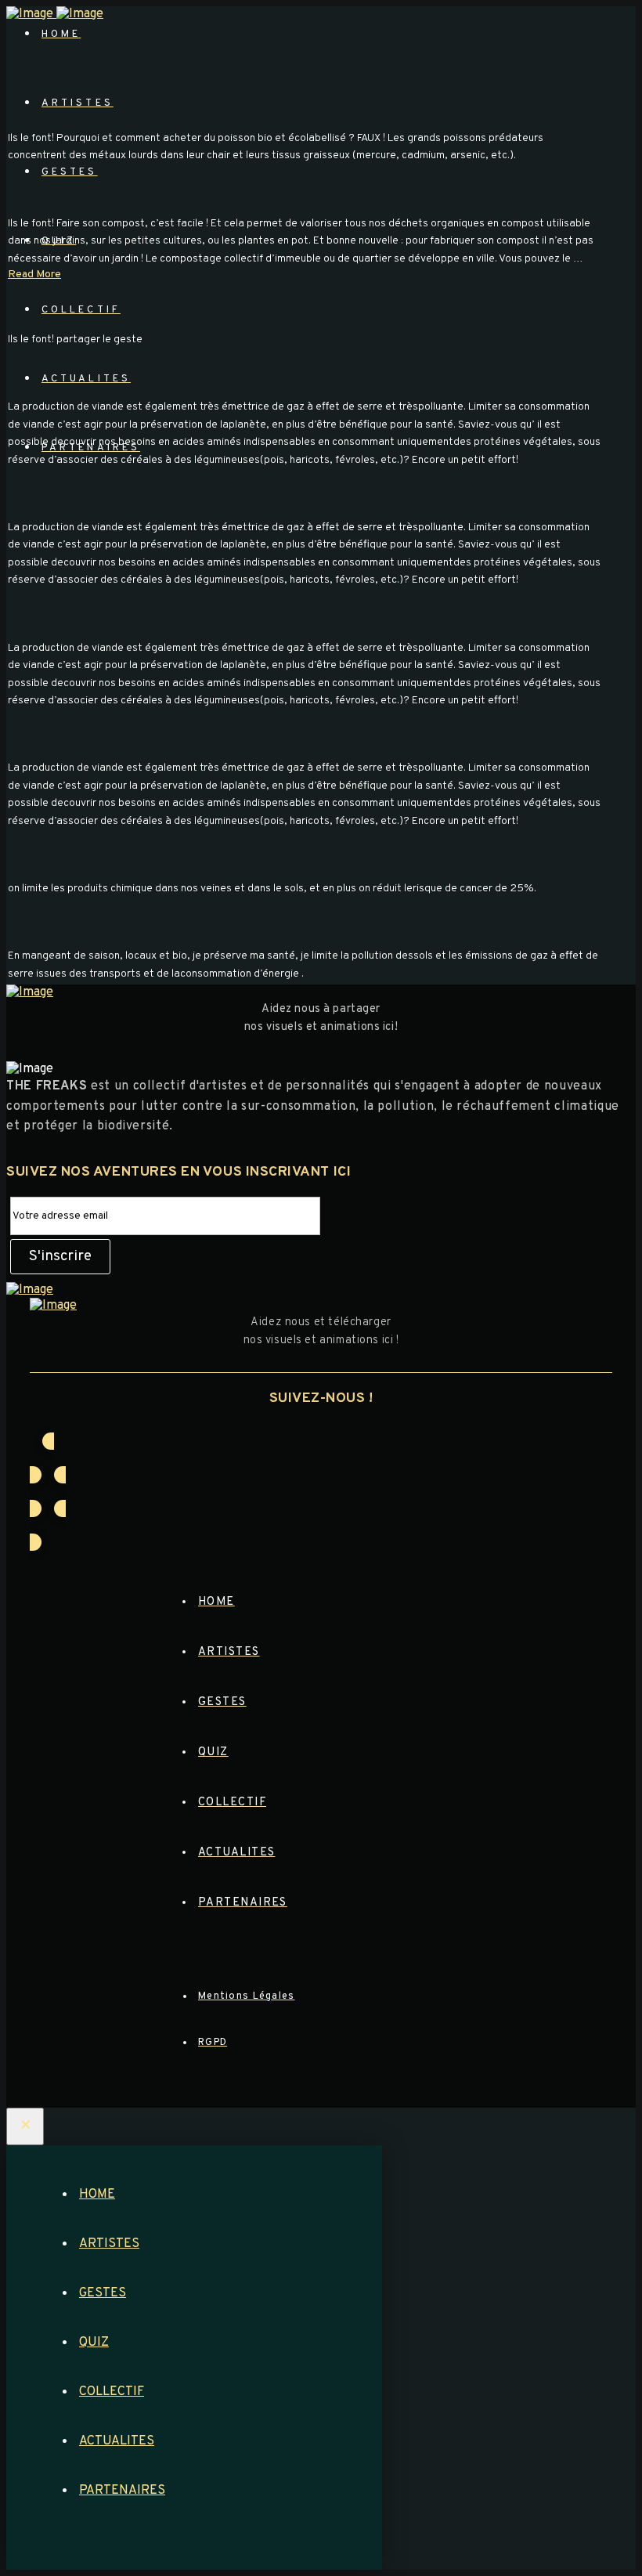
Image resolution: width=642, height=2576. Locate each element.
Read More (34, 275)
